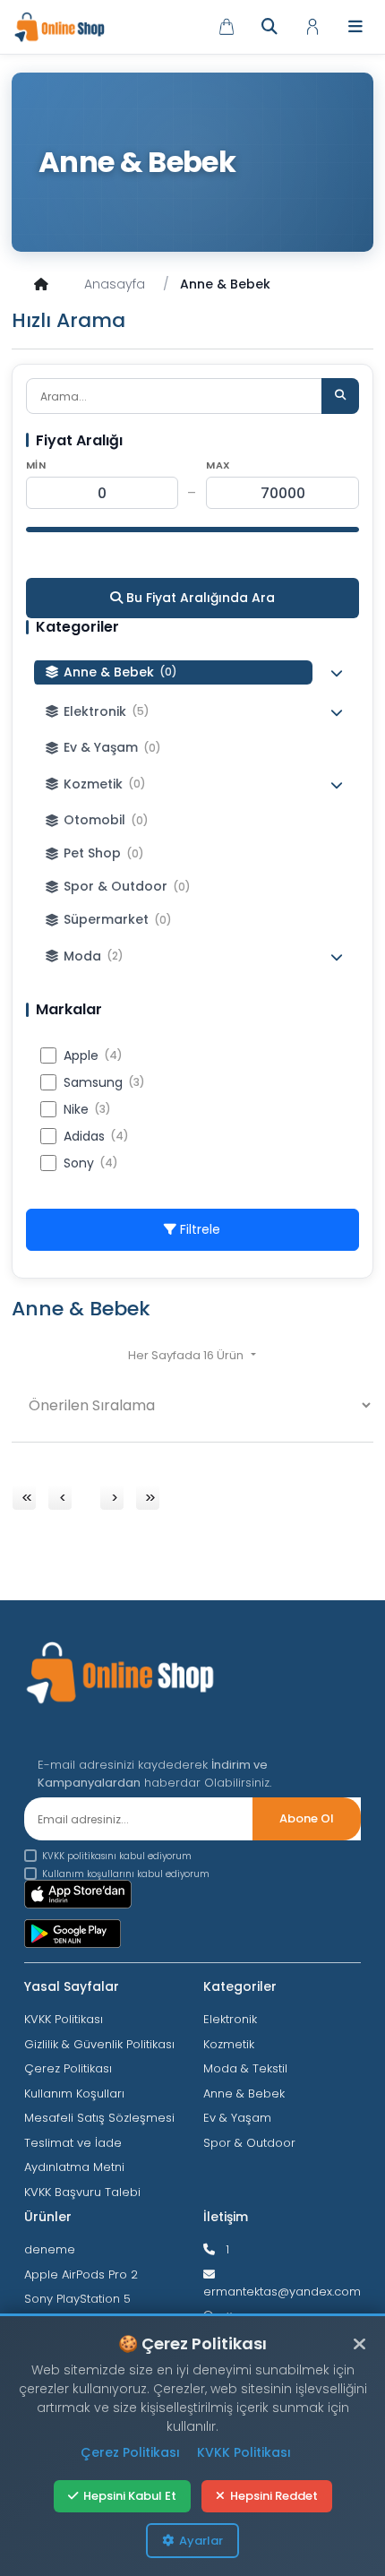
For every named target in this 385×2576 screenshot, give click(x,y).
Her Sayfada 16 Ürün (187, 1355)
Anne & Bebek (244, 2094)
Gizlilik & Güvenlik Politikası (99, 2044)
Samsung (104, 1082)
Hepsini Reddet (274, 2496)
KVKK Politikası (64, 2019)
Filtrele (198, 1229)
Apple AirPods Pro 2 (81, 2274)
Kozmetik (229, 2044)
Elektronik (230, 2019)
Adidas (96, 1136)
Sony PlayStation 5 (77, 2299)
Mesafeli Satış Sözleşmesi (99, 2118)
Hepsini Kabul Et (130, 2496)
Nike (87, 1109)
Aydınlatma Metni (74, 2167)
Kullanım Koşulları (74, 2094)
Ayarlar (201, 2541)
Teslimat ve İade (73, 2143)
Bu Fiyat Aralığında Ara (199, 598)
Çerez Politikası (68, 2068)
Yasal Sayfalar (72, 1986)
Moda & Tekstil (245, 2068)
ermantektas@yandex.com (282, 2292)
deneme (50, 2249)
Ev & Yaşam (237, 2118)
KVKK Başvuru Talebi (82, 2192)
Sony (91, 1163)
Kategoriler (240, 1986)
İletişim (226, 2217)
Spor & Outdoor (249, 2143)
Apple (93, 1055)
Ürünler (48, 2217)
